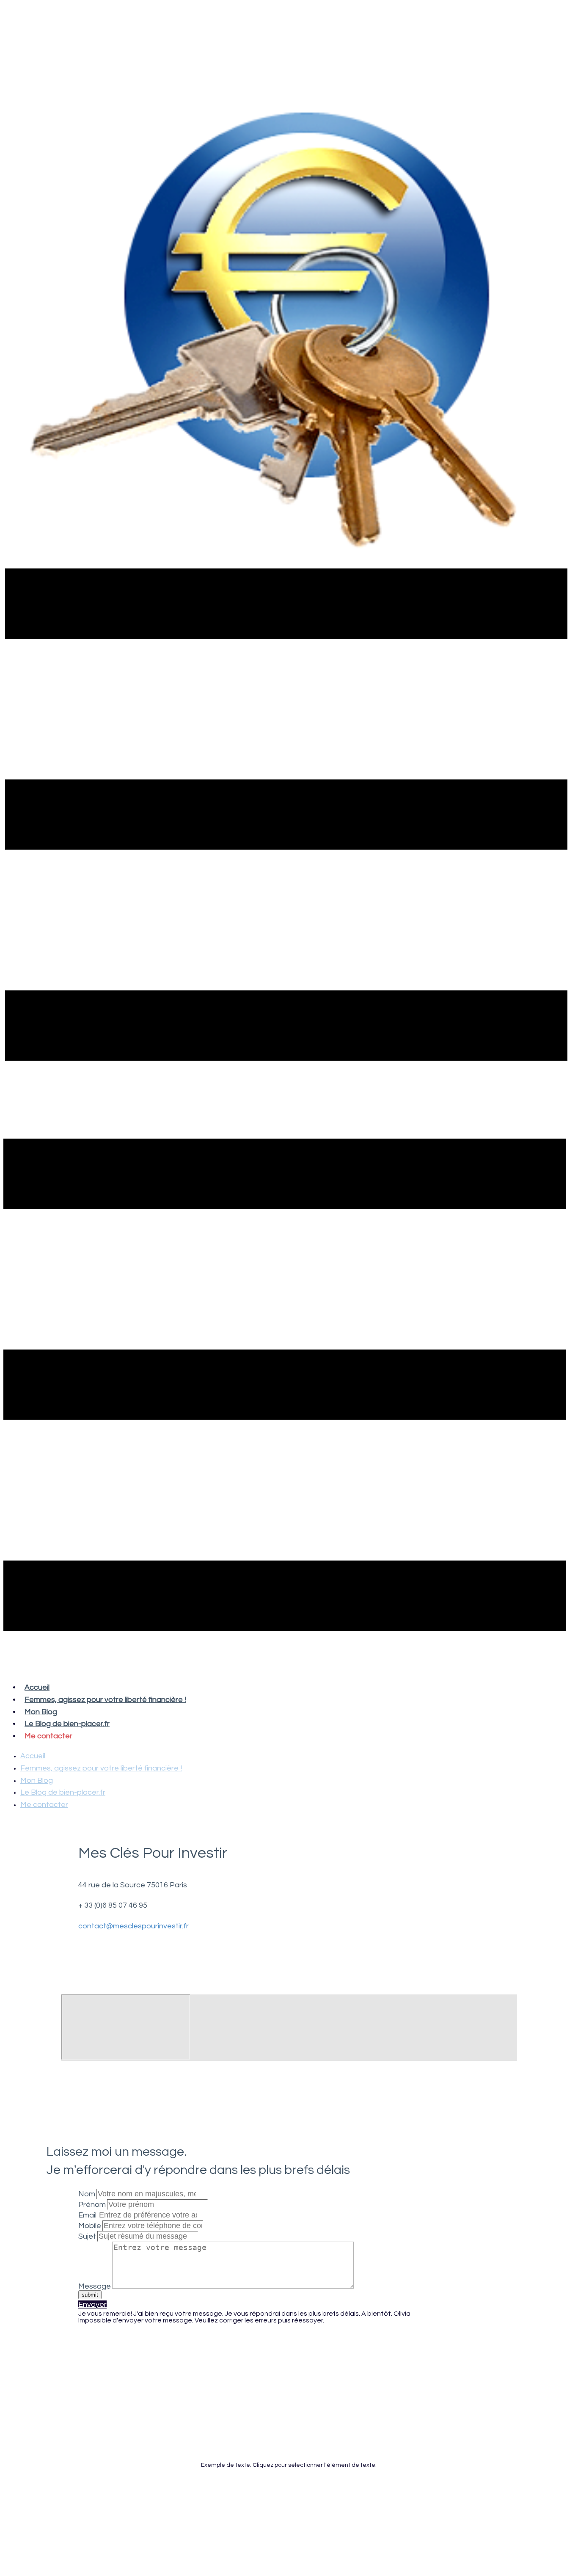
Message (95, 2286)
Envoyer (92, 2304)
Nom (87, 2194)
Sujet (87, 2236)
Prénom (92, 2205)
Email (87, 2215)
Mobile (90, 2226)
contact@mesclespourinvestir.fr (133, 1926)
